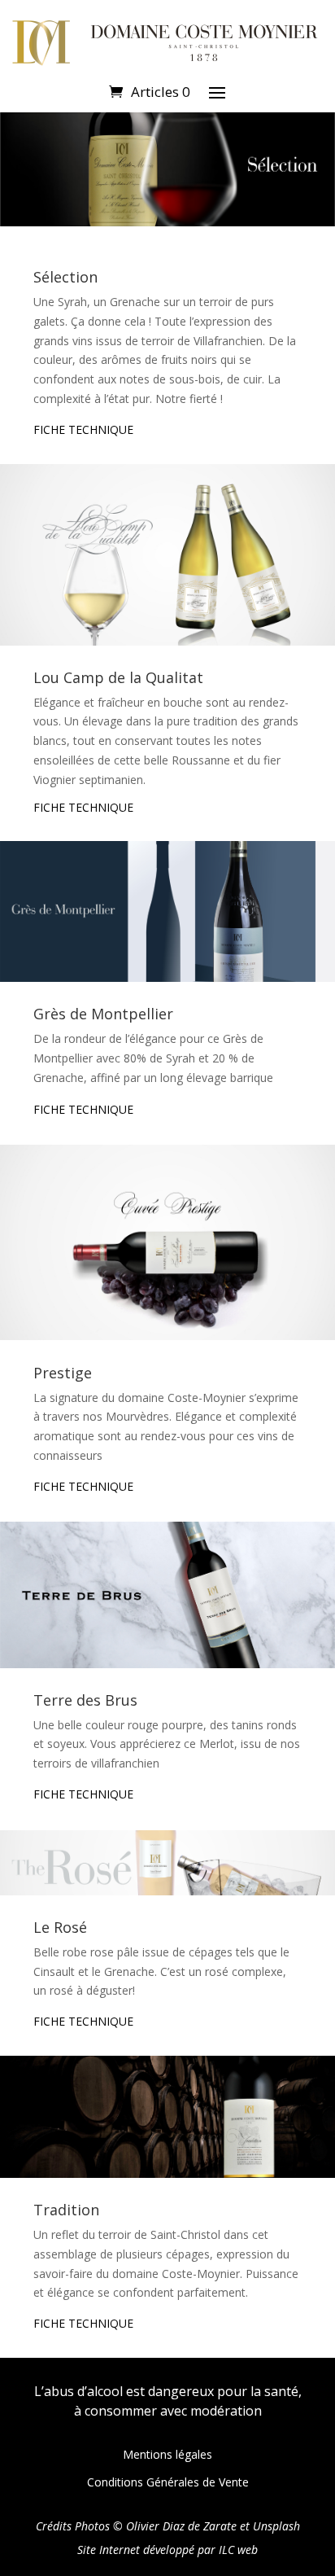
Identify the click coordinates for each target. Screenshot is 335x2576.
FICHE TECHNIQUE (83, 429)
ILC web (238, 2550)
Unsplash (276, 2526)
